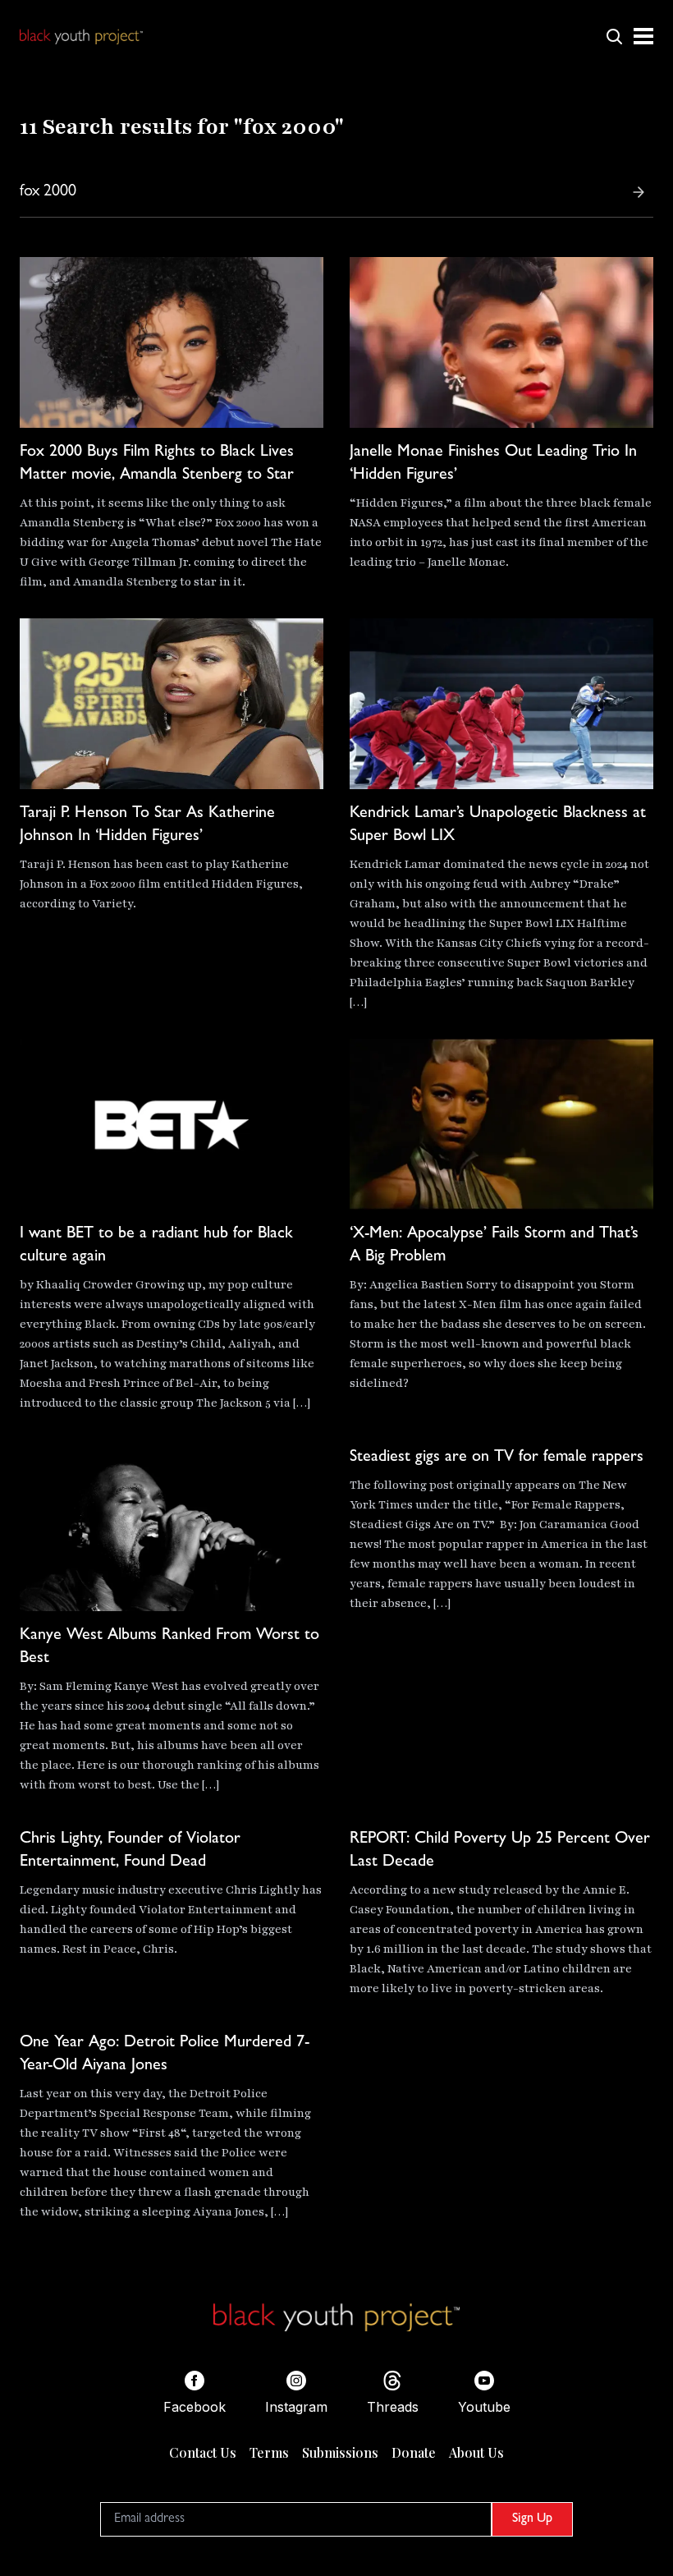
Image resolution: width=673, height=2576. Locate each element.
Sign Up (532, 2519)
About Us (476, 2452)
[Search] (639, 192)
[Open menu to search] (614, 36)
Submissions (340, 2452)
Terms (269, 2452)
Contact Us (203, 2452)
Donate (414, 2452)
